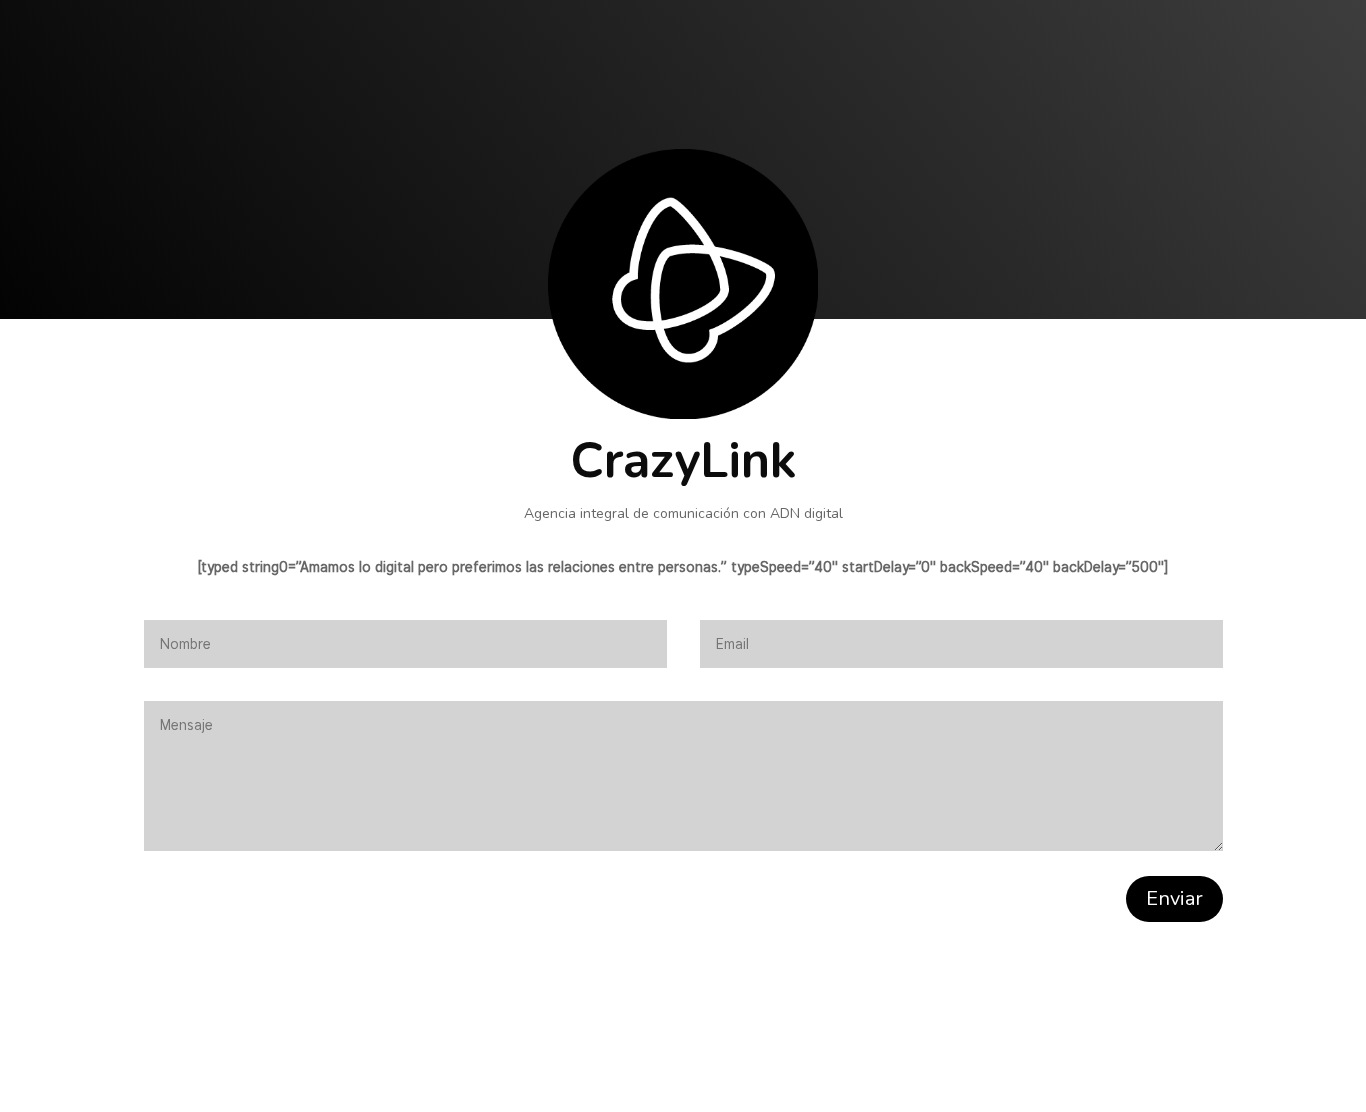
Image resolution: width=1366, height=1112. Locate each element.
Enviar (1174, 898)
